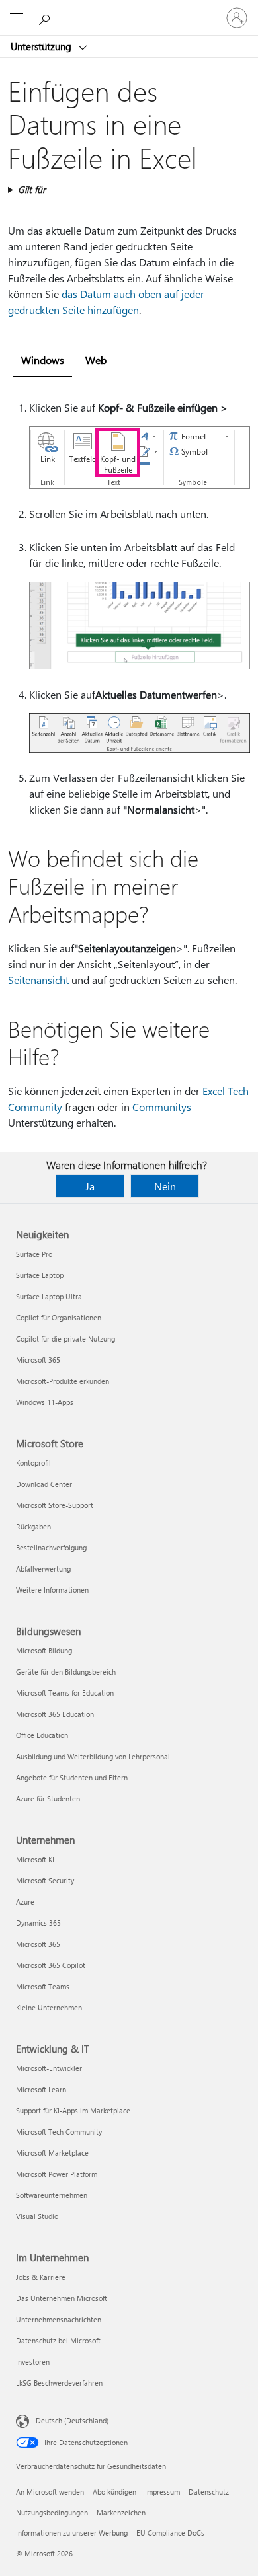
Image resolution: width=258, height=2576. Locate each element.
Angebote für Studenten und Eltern (72, 1777)
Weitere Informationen (52, 1590)
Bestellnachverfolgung (51, 1547)
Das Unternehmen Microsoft (62, 2298)
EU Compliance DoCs (170, 2533)
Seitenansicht (38, 980)
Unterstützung (42, 46)
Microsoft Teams (43, 1986)
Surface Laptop (40, 1275)
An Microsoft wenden (50, 2492)
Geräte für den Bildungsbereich (66, 1672)
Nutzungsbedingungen (52, 2512)
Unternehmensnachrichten (59, 2319)
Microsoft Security (45, 1880)
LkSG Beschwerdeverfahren (59, 2383)
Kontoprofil (33, 1463)
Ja (90, 1186)
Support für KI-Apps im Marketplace (73, 2110)
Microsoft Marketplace (52, 2153)
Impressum (162, 2492)
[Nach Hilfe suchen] (46, 17)
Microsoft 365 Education (55, 1714)
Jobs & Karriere (41, 2277)
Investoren (33, 2362)
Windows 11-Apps (45, 1402)
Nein (165, 1186)
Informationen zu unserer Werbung (72, 2533)
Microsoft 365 (38, 1360)
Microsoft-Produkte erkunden (63, 1381)
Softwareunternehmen (52, 2195)
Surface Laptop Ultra (49, 1296)
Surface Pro (34, 1254)
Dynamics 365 (38, 1923)
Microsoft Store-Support (55, 1505)
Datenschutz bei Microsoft (58, 2340)
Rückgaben (33, 1526)
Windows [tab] (43, 360)
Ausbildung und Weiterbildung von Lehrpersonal (93, 1756)
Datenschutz (209, 2492)
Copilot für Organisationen (59, 1317)
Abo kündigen (114, 2492)
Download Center (44, 1484)
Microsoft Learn (41, 2089)
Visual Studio (37, 2216)
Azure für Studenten (48, 1799)
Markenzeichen (121, 2512)
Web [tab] (96, 360)
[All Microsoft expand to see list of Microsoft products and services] (17, 18)
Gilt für (32, 189)
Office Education (42, 1735)
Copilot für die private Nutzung (65, 1339)
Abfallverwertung (43, 1569)
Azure (25, 1902)
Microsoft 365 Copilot (51, 1965)
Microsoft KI (35, 1859)
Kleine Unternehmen (49, 2007)
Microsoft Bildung (44, 1650)
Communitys (162, 1107)
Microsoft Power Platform (57, 2174)
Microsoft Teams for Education (65, 1693)
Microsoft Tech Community (59, 2132)
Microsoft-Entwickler (49, 2068)
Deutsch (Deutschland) (72, 2420)
